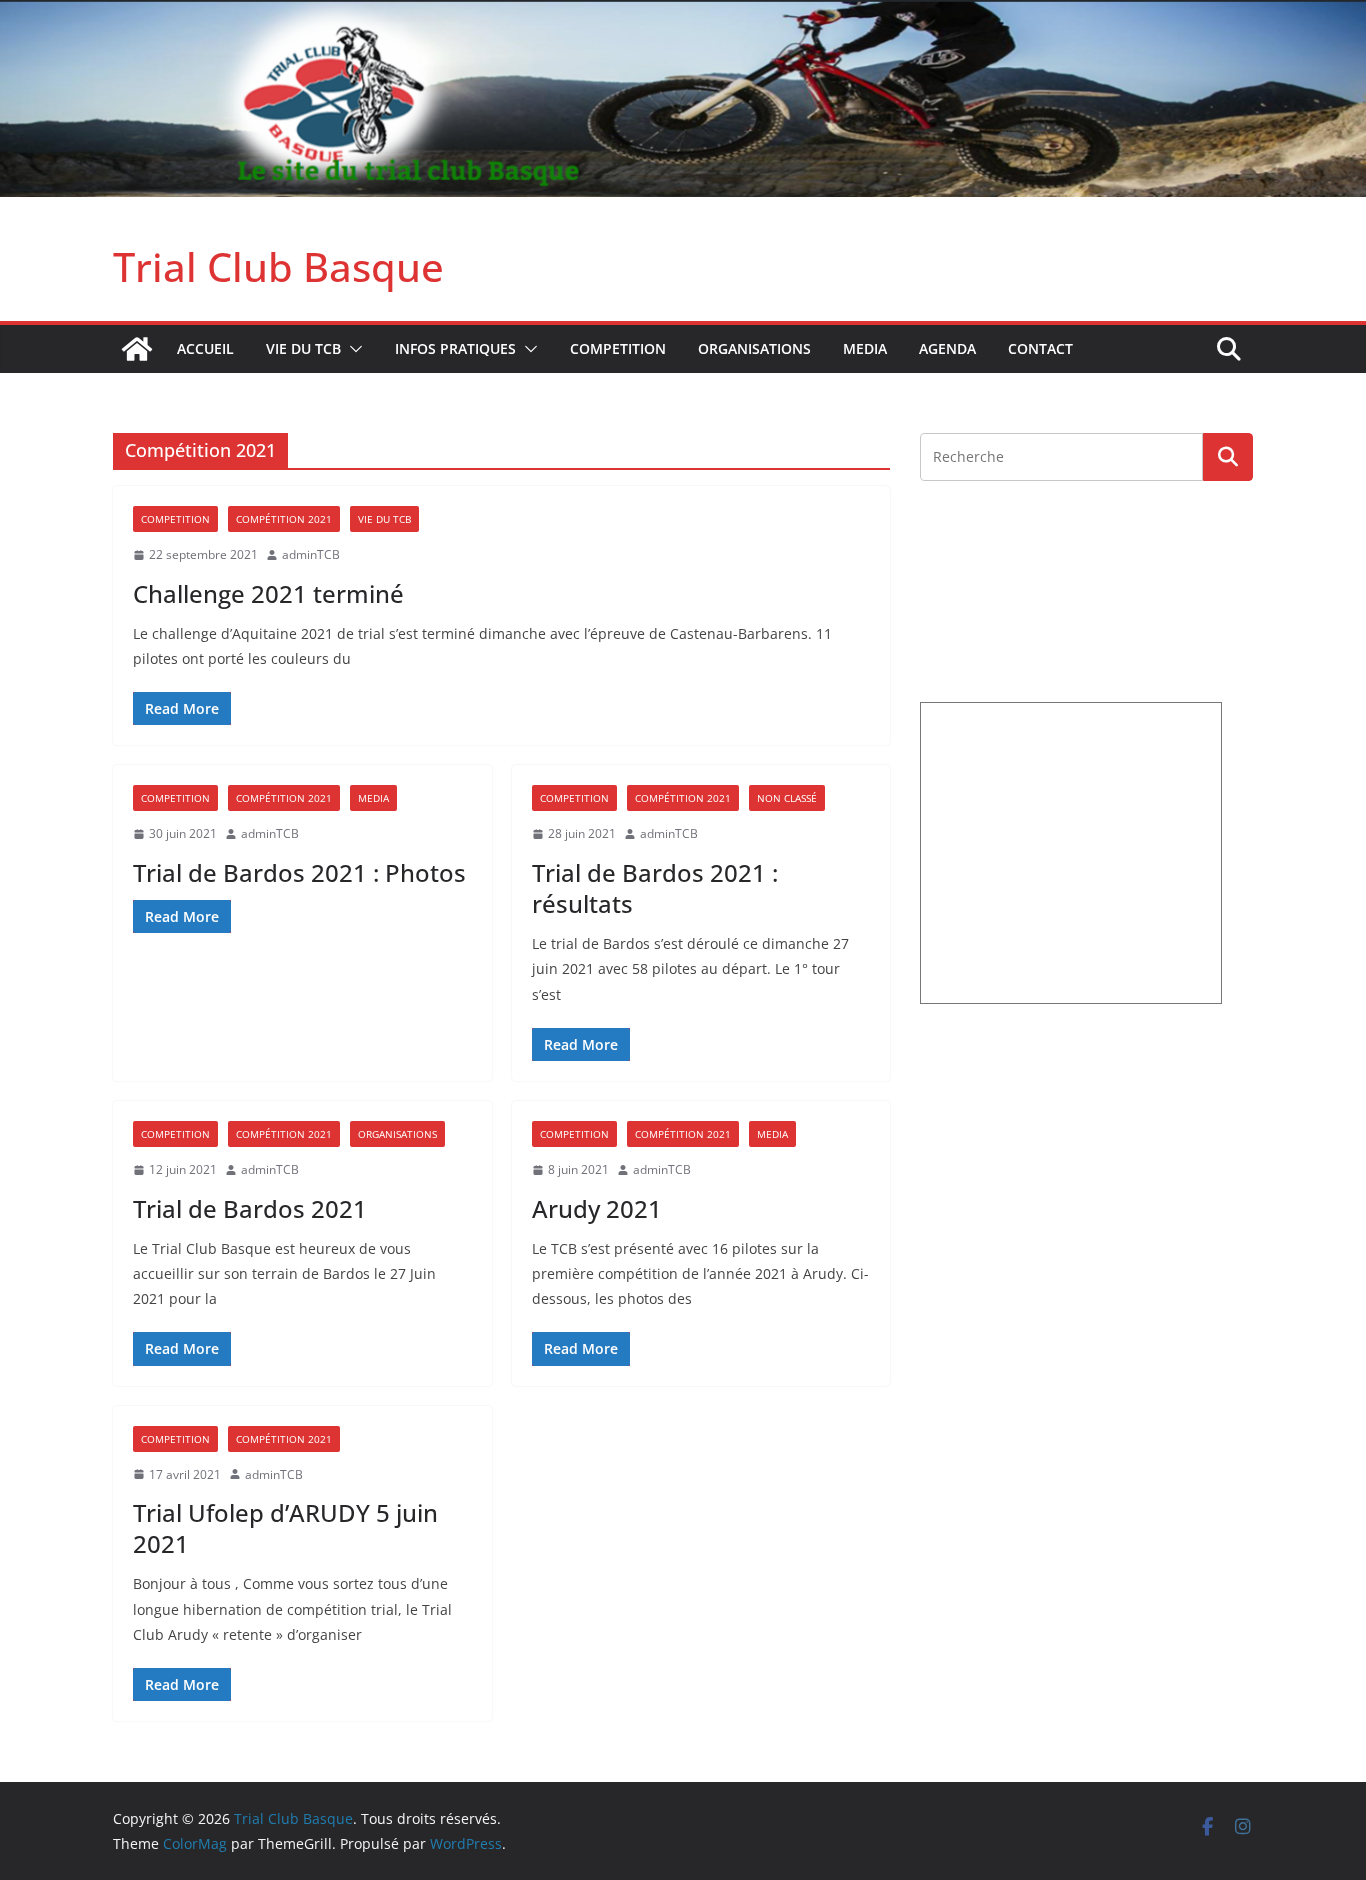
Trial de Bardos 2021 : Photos (299, 872)
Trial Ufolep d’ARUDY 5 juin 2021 (285, 1528)
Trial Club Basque (278, 266)
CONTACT (1040, 348)
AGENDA (947, 348)
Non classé (787, 798)
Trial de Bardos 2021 (250, 1208)
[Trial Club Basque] (683, 14)
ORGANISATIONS (754, 348)
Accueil (205, 348)
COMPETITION (618, 348)
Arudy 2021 (597, 1208)
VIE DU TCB (303, 348)
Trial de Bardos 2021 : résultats (655, 888)
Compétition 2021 (284, 519)
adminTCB (311, 554)
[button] (352, 349)
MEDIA (865, 348)
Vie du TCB (384, 519)
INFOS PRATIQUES (455, 348)
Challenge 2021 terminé (268, 593)
